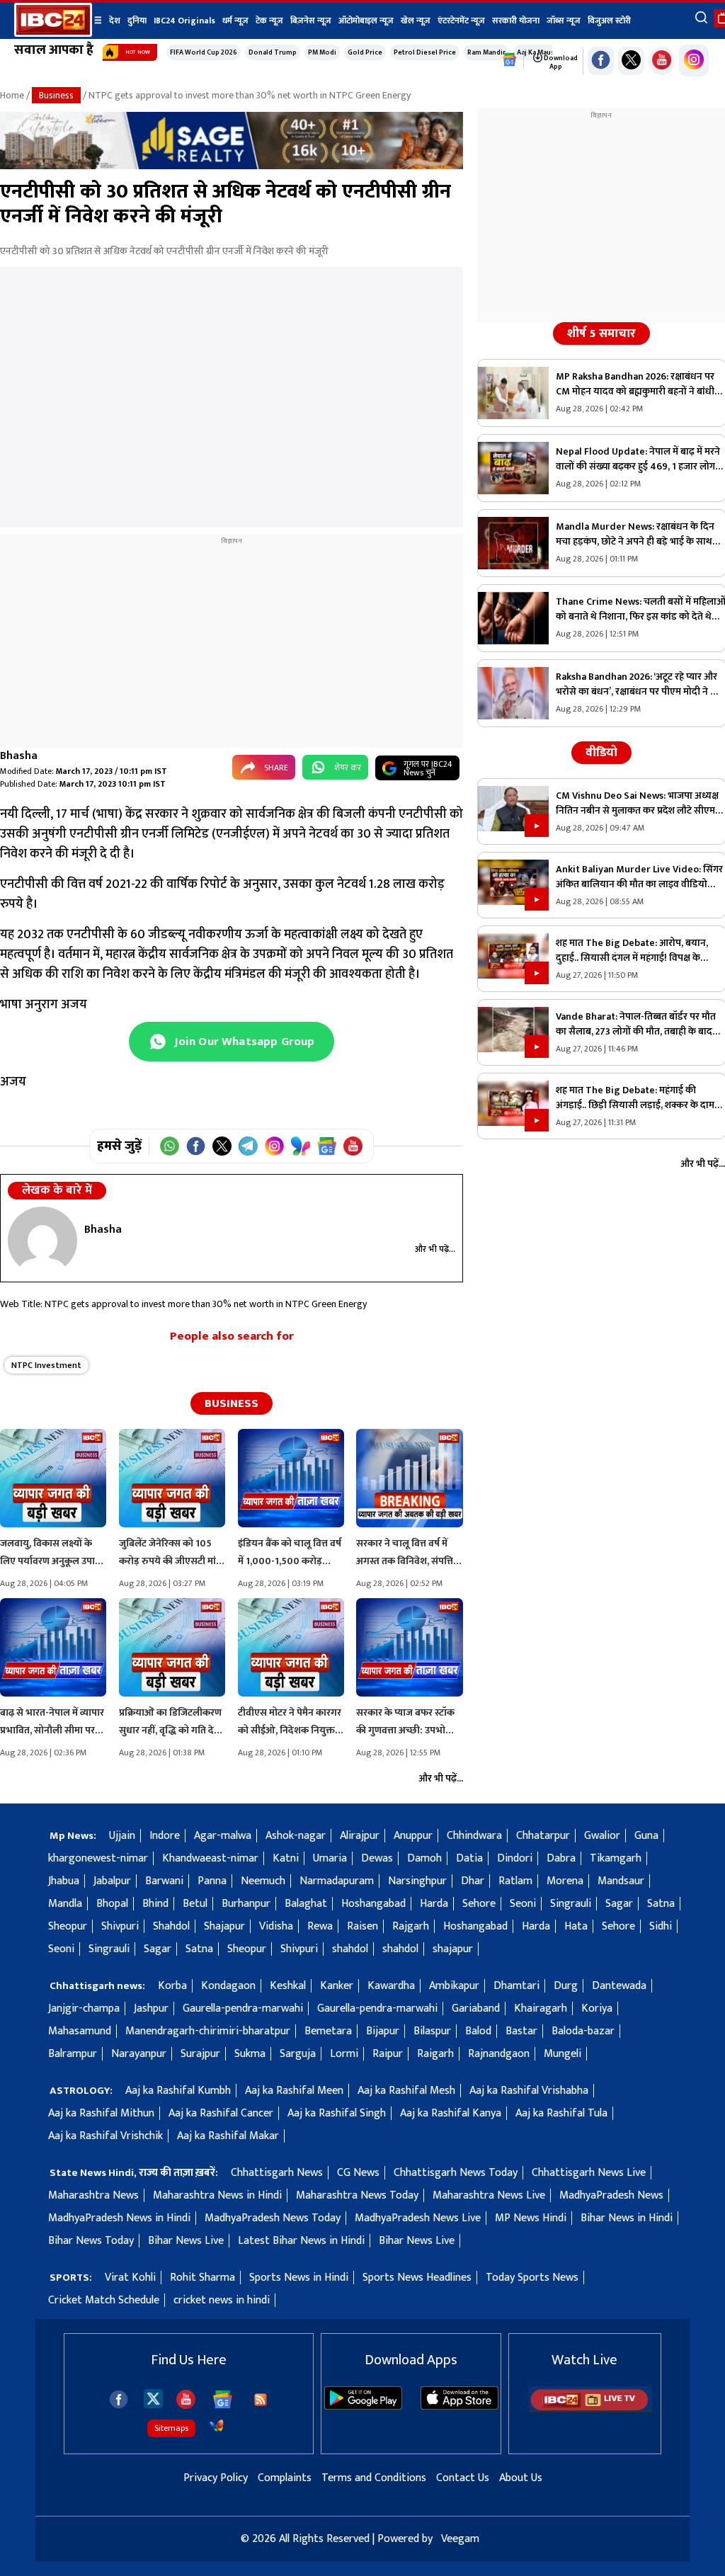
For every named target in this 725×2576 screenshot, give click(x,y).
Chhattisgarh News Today (456, 2173)
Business (56, 95)
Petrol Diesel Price (425, 52)
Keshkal (288, 1986)
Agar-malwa (223, 1836)
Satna (661, 1904)
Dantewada (619, 1986)
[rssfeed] (261, 2400)
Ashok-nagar (296, 1836)
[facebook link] (601, 61)
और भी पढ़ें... (435, 1249)
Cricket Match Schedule (104, 2300)
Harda (434, 1904)
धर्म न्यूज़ (235, 21)
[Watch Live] (590, 2409)
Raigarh (435, 2054)
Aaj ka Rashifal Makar (228, 2136)
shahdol (350, 1949)
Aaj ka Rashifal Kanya (451, 2113)
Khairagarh (541, 2008)
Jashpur (151, 2008)
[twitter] (153, 2398)
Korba (172, 1986)
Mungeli (563, 2054)
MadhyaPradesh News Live (418, 2218)
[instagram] (694, 61)
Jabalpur (112, 1881)
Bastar (521, 2031)
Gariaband (476, 2008)
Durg (566, 1986)
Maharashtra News (93, 2195)
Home (12, 95)
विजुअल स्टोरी (609, 21)
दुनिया (137, 21)
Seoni (523, 1904)
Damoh (424, 1858)
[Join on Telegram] (248, 1146)
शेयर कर (348, 768)
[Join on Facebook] (196, 1146)
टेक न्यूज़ (269, 21)
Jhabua (64, 1881)
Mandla (65, 1904)
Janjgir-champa (84, 2008)
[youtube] (662, 61)
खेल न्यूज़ (416, 21)
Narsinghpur (417, 1881)
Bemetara (328, 2031)
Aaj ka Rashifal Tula (561, 2113)
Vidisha (276, 1926)
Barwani (164, 1881)
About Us (521, 2478)
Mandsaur (621, 1881)
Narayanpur (139, 2054)
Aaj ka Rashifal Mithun (101, 2113)
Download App (560, 62)
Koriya (597, 2008)
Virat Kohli (130, 2278)
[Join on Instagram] (274, 1146)
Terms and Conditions (374, 2478)
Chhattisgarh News (277, 2173)
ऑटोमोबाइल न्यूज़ (366, 21)
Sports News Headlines (417, 2278)
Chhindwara (474, 1836)
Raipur (388, 2054)
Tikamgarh (616, 1858)
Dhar (473, 1881)
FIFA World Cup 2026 (204, 52)
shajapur (453, 1949)
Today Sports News (532, 2278)
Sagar (619, 1904)
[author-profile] (42, 1241)
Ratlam (515, 1881)
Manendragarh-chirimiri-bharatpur (208, 2031)
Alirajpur (360, 1836)
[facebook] (119, 2399)
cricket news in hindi (222, 2300)
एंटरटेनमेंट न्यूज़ (461, 21)
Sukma (250, 2054)
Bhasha (19, 756)
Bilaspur (432, 2031)
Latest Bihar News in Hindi (301, 2241)
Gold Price (365, 52)
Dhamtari (516, 1986)
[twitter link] (631, 61)
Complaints (285, 2478)
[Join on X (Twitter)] (222, 1146)
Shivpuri (120, 1926)
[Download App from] (363, 2406)
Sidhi (661, 1926)
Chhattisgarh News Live (589, 2173)
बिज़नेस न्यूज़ (311, 21)
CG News (358, 2173)
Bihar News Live (186, 2241)
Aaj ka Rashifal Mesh (406, 2091)
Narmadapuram (337, 1881)
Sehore (479, 1904)
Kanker (337, 1986)
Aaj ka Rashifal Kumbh (178, 2091)
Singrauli (571, 1904)
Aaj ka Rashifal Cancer (221, 2113)
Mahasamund (80, 2031)
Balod (478, 2031)
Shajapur (224, 1926)
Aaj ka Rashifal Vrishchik (105, 2136)
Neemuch (263, 1881)
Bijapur (383, 2031)
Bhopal (112, 1904)
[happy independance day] (232, 166)
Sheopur (68, 1926)
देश (115, 21)
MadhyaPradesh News (611, 2195)
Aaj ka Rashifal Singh (337, 2113)
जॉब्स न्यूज (564, 21)
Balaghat (306, 1904)
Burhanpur (246, 1904)
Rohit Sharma (202, 2278)
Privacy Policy (216, 2478)
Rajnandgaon (499, 2054)
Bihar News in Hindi (627, 2218)
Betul (195, 1904)
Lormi (344, 2054)
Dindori (515, 1858)
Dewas (377, 1858)
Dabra (561, 1858)
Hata (576, 1926)
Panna (212, 1881)
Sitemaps (171, 2428)
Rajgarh (411, 1926)
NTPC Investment (46, 1365)
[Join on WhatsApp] (170, 1146)
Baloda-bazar (583, 2031)
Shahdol (171, 1926)
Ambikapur (454, 1986)
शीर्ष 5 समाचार (601, 334)
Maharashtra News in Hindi (217, 2195)
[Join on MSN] (301, 1146)
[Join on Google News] (327, 1146)
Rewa (320, 1926)
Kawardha (391, 1986)
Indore (165, 1836)
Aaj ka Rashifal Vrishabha (529, 2091)
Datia (469, 1858)
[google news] (510, 60)
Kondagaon (228, 1986)
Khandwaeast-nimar (210, 1858)
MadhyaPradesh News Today (273, 2218)
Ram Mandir (486, 52)
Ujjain (122, 1836)
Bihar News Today (91, 2241)
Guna (646, 1836)
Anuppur (413, 1836)
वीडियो (601, 753)
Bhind (155, 1904)
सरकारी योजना (516, 21)
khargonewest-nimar (98, 1858)
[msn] (217, 2426)
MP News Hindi (531, 2218)
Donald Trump (273, 52)
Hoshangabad (373, 1904)
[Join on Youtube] (353, 1146)
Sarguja (298, 2054)
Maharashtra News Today (357, 2195)
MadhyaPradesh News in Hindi (119, 2218)
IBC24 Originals (184, 21)
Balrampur (73, 2054)
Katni (286, 1858)
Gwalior (602, 1836)
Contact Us (463, 2478)
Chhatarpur (543, 1836)
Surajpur (200, 2054)
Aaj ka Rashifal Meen (294, 2091)
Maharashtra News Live (489, 2195)
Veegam (460, 2539)
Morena (565, 1881)
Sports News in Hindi (299, 2278)
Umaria (330, 1858)
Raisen (362, 1926)
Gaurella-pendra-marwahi (243, 2008)
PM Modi (322, 52)
